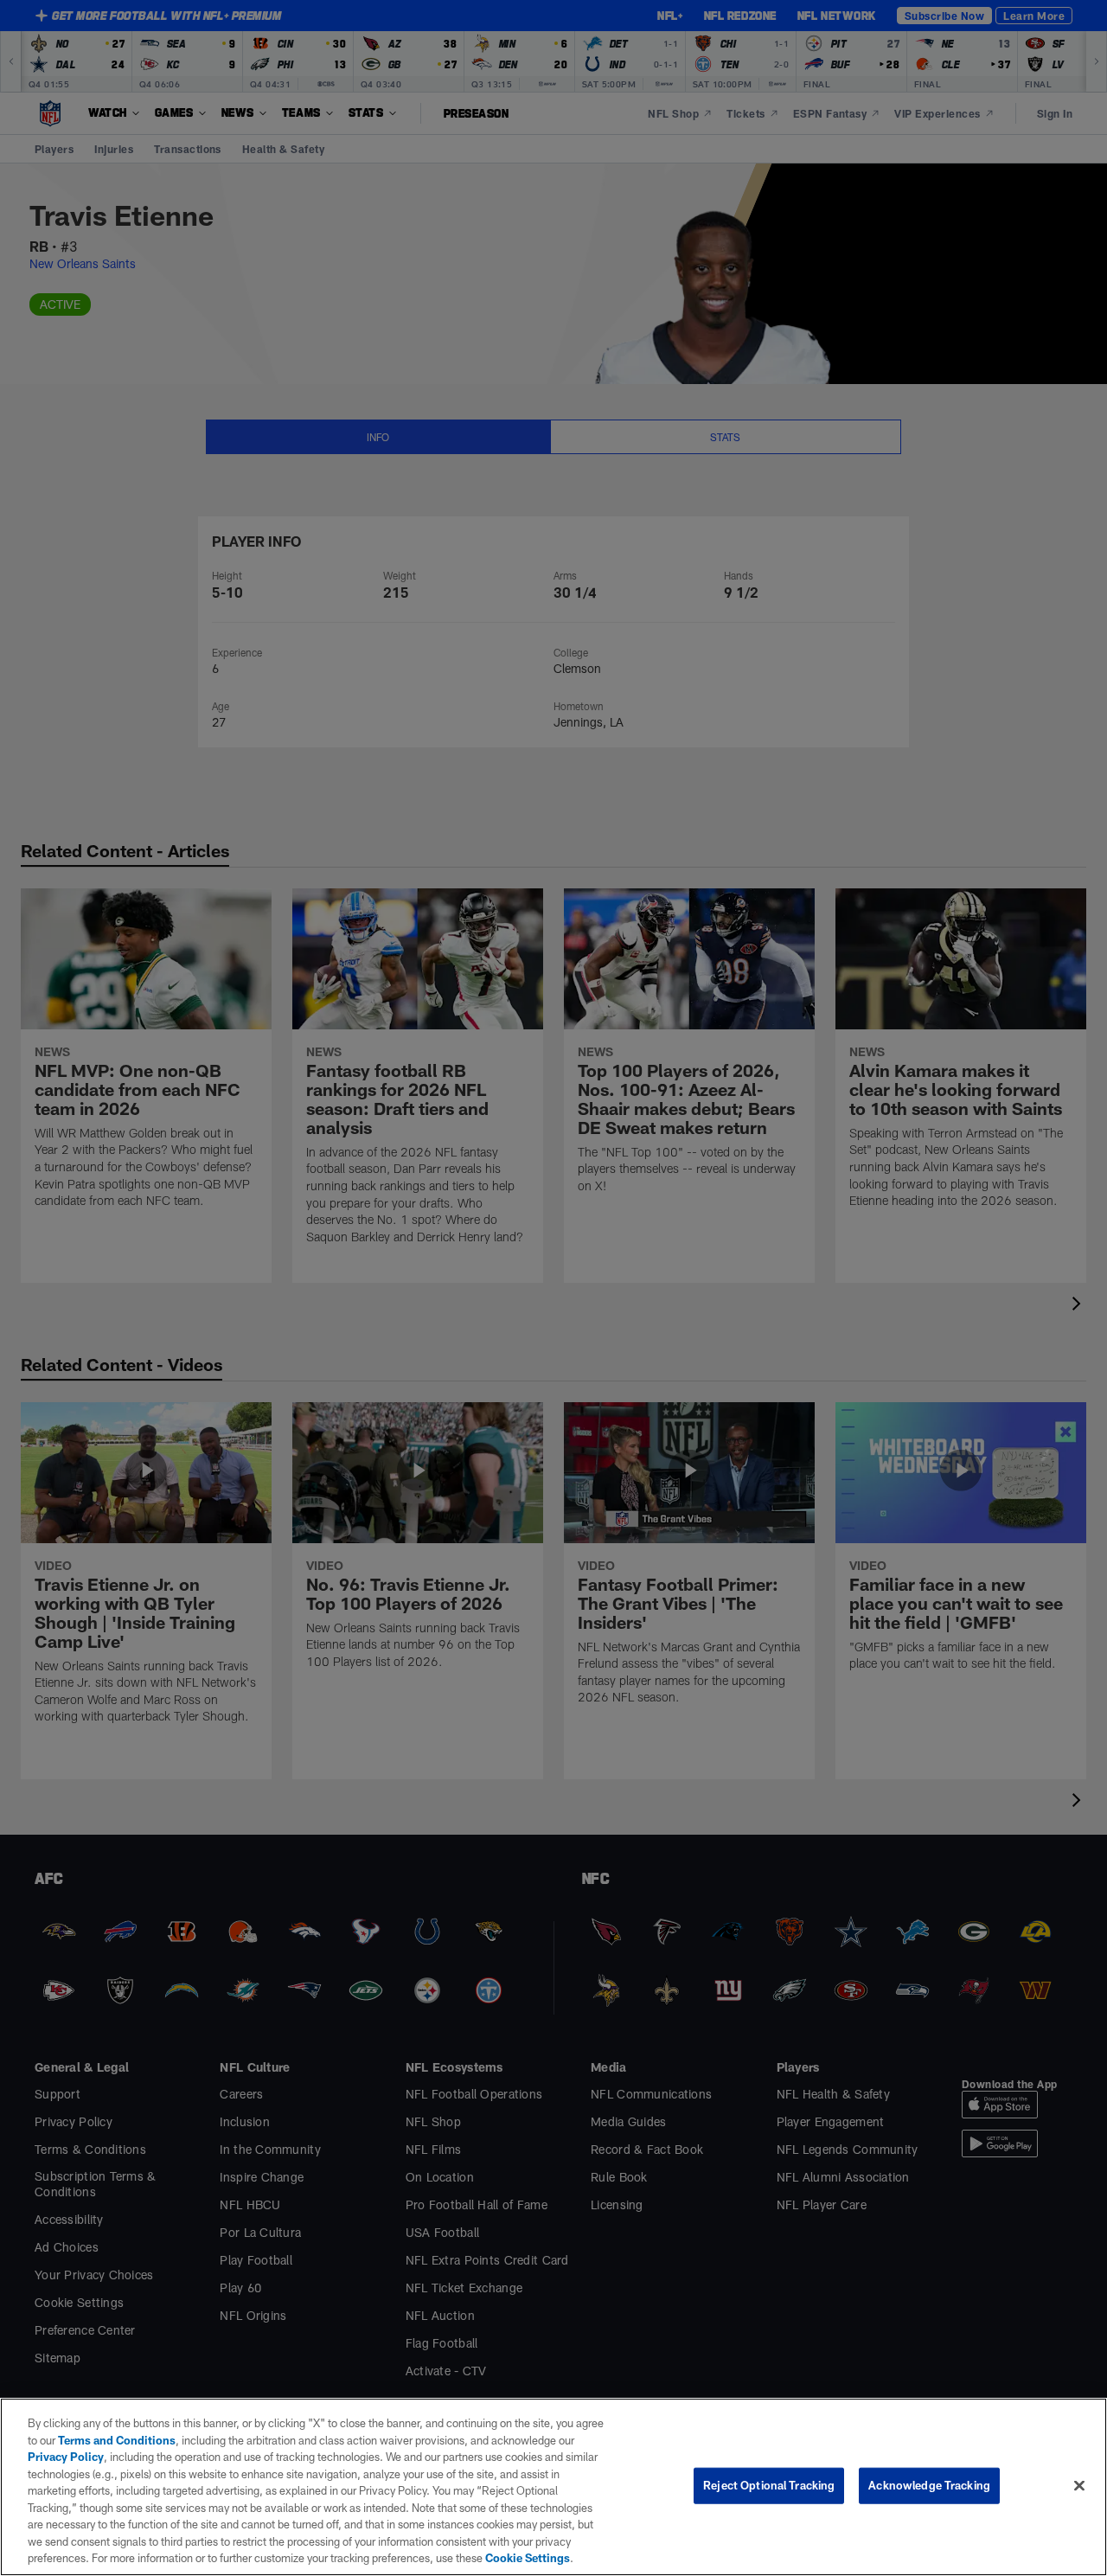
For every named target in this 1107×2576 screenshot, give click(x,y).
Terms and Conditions (117, 2440)
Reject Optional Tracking (769, 2485)
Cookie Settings (528, 2558)
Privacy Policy (66, 2457)
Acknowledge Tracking (929, 2485)
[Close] (1079, 2486)
